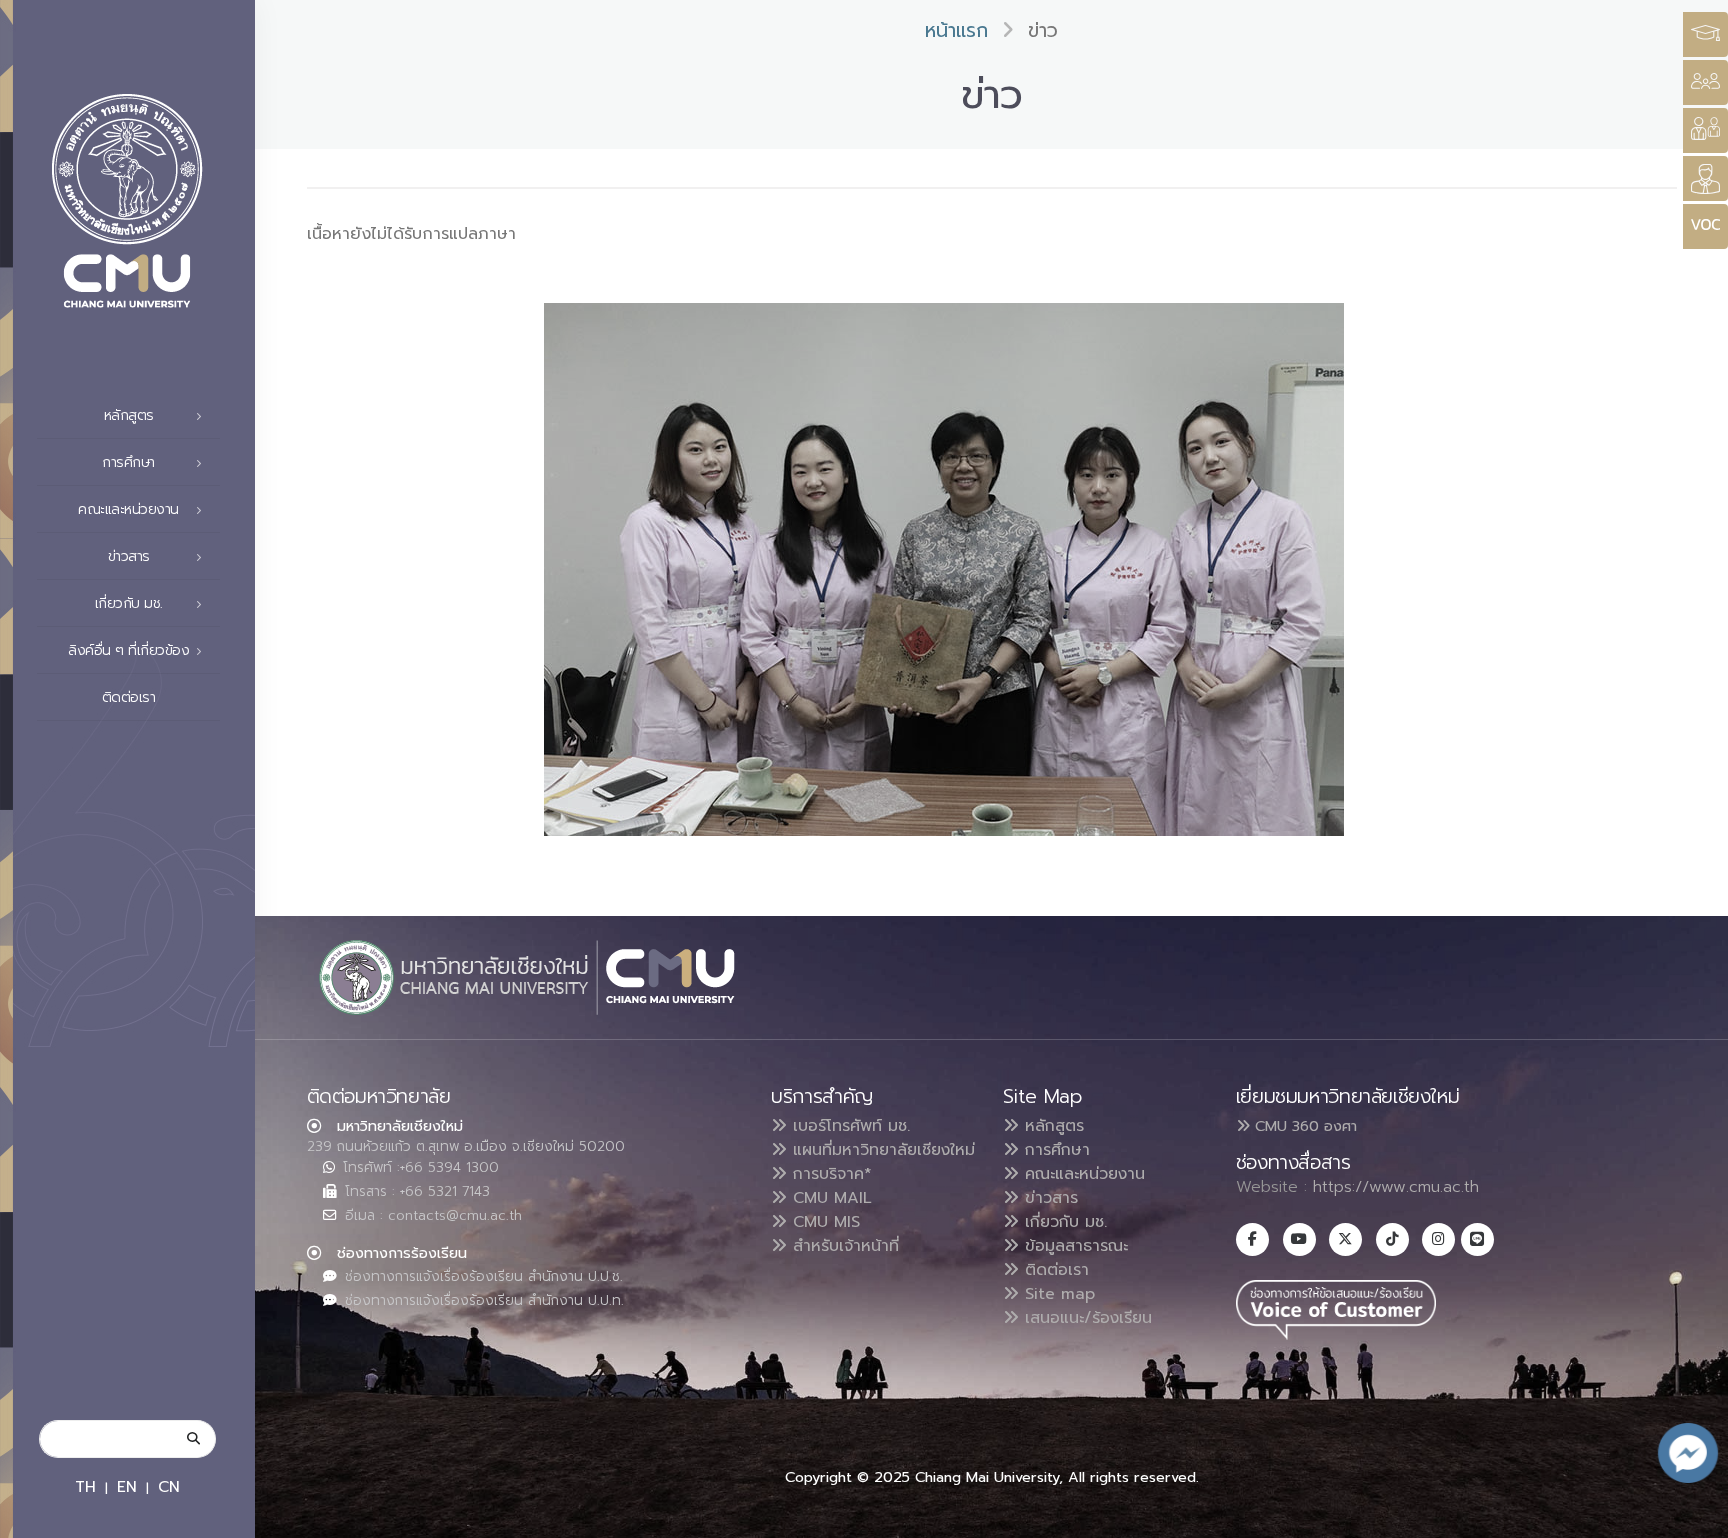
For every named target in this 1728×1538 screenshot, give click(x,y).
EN (127, 1486)
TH (85, 1486)
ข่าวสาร (1048, 1198)
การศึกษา (1054, 1150)
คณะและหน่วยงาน (1082, 1174)
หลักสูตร (1051, 1126)
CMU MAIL (829, 1198)
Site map (1057, 1294)
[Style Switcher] (1705, 82)
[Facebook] (1252, 1239)
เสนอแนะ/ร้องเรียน (1085, 1318)
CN (169, 1486)
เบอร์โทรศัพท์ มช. (848, 1126)
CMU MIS (823, 1222)
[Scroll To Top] (1693, 1515)
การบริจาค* (829, 1174)
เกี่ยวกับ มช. (1063, 1222)
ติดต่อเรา (129, 697)
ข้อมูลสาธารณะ (1073, 1246)
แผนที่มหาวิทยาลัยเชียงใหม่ (881, 1150)
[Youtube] (1299, 1239)
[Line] (1477, 1239)
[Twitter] (1345, 1239)
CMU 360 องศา (1303, 1126)
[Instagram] (1438, 1239)
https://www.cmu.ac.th (1396, 1187)
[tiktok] (1392, 1239)
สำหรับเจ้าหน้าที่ (843, 1246)
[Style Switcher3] (1705, 34)
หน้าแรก (956, 30)
